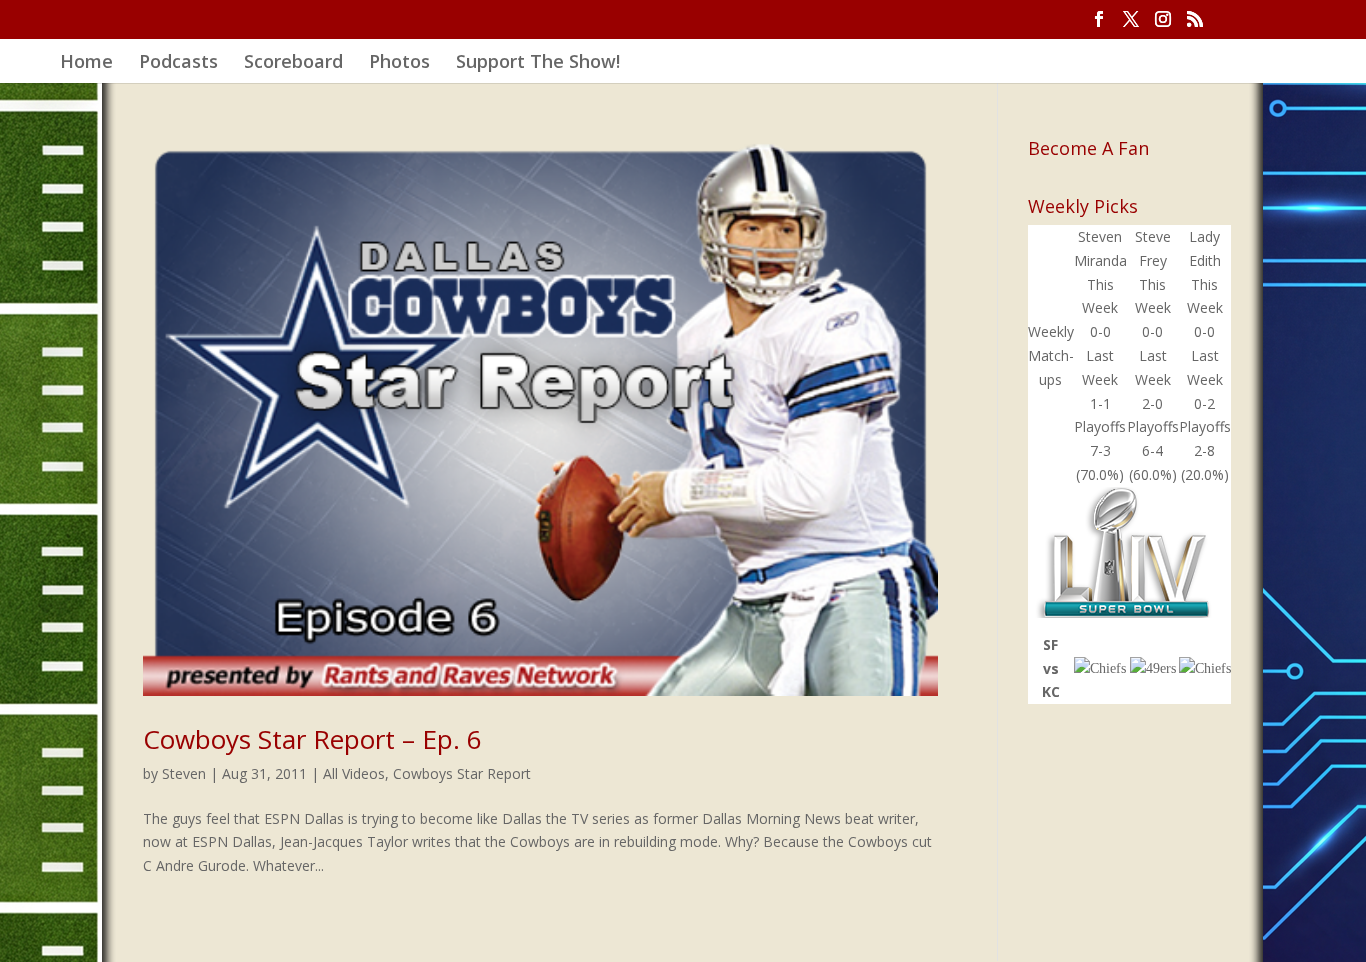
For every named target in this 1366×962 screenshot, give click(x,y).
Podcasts (178, 63)
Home (86, 63)
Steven (184, 773)
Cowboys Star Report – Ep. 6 (312, 739)
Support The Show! (538, 63)
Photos (399, 63)
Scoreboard (293, 63)
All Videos (354, 773)
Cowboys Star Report (462, 773)
